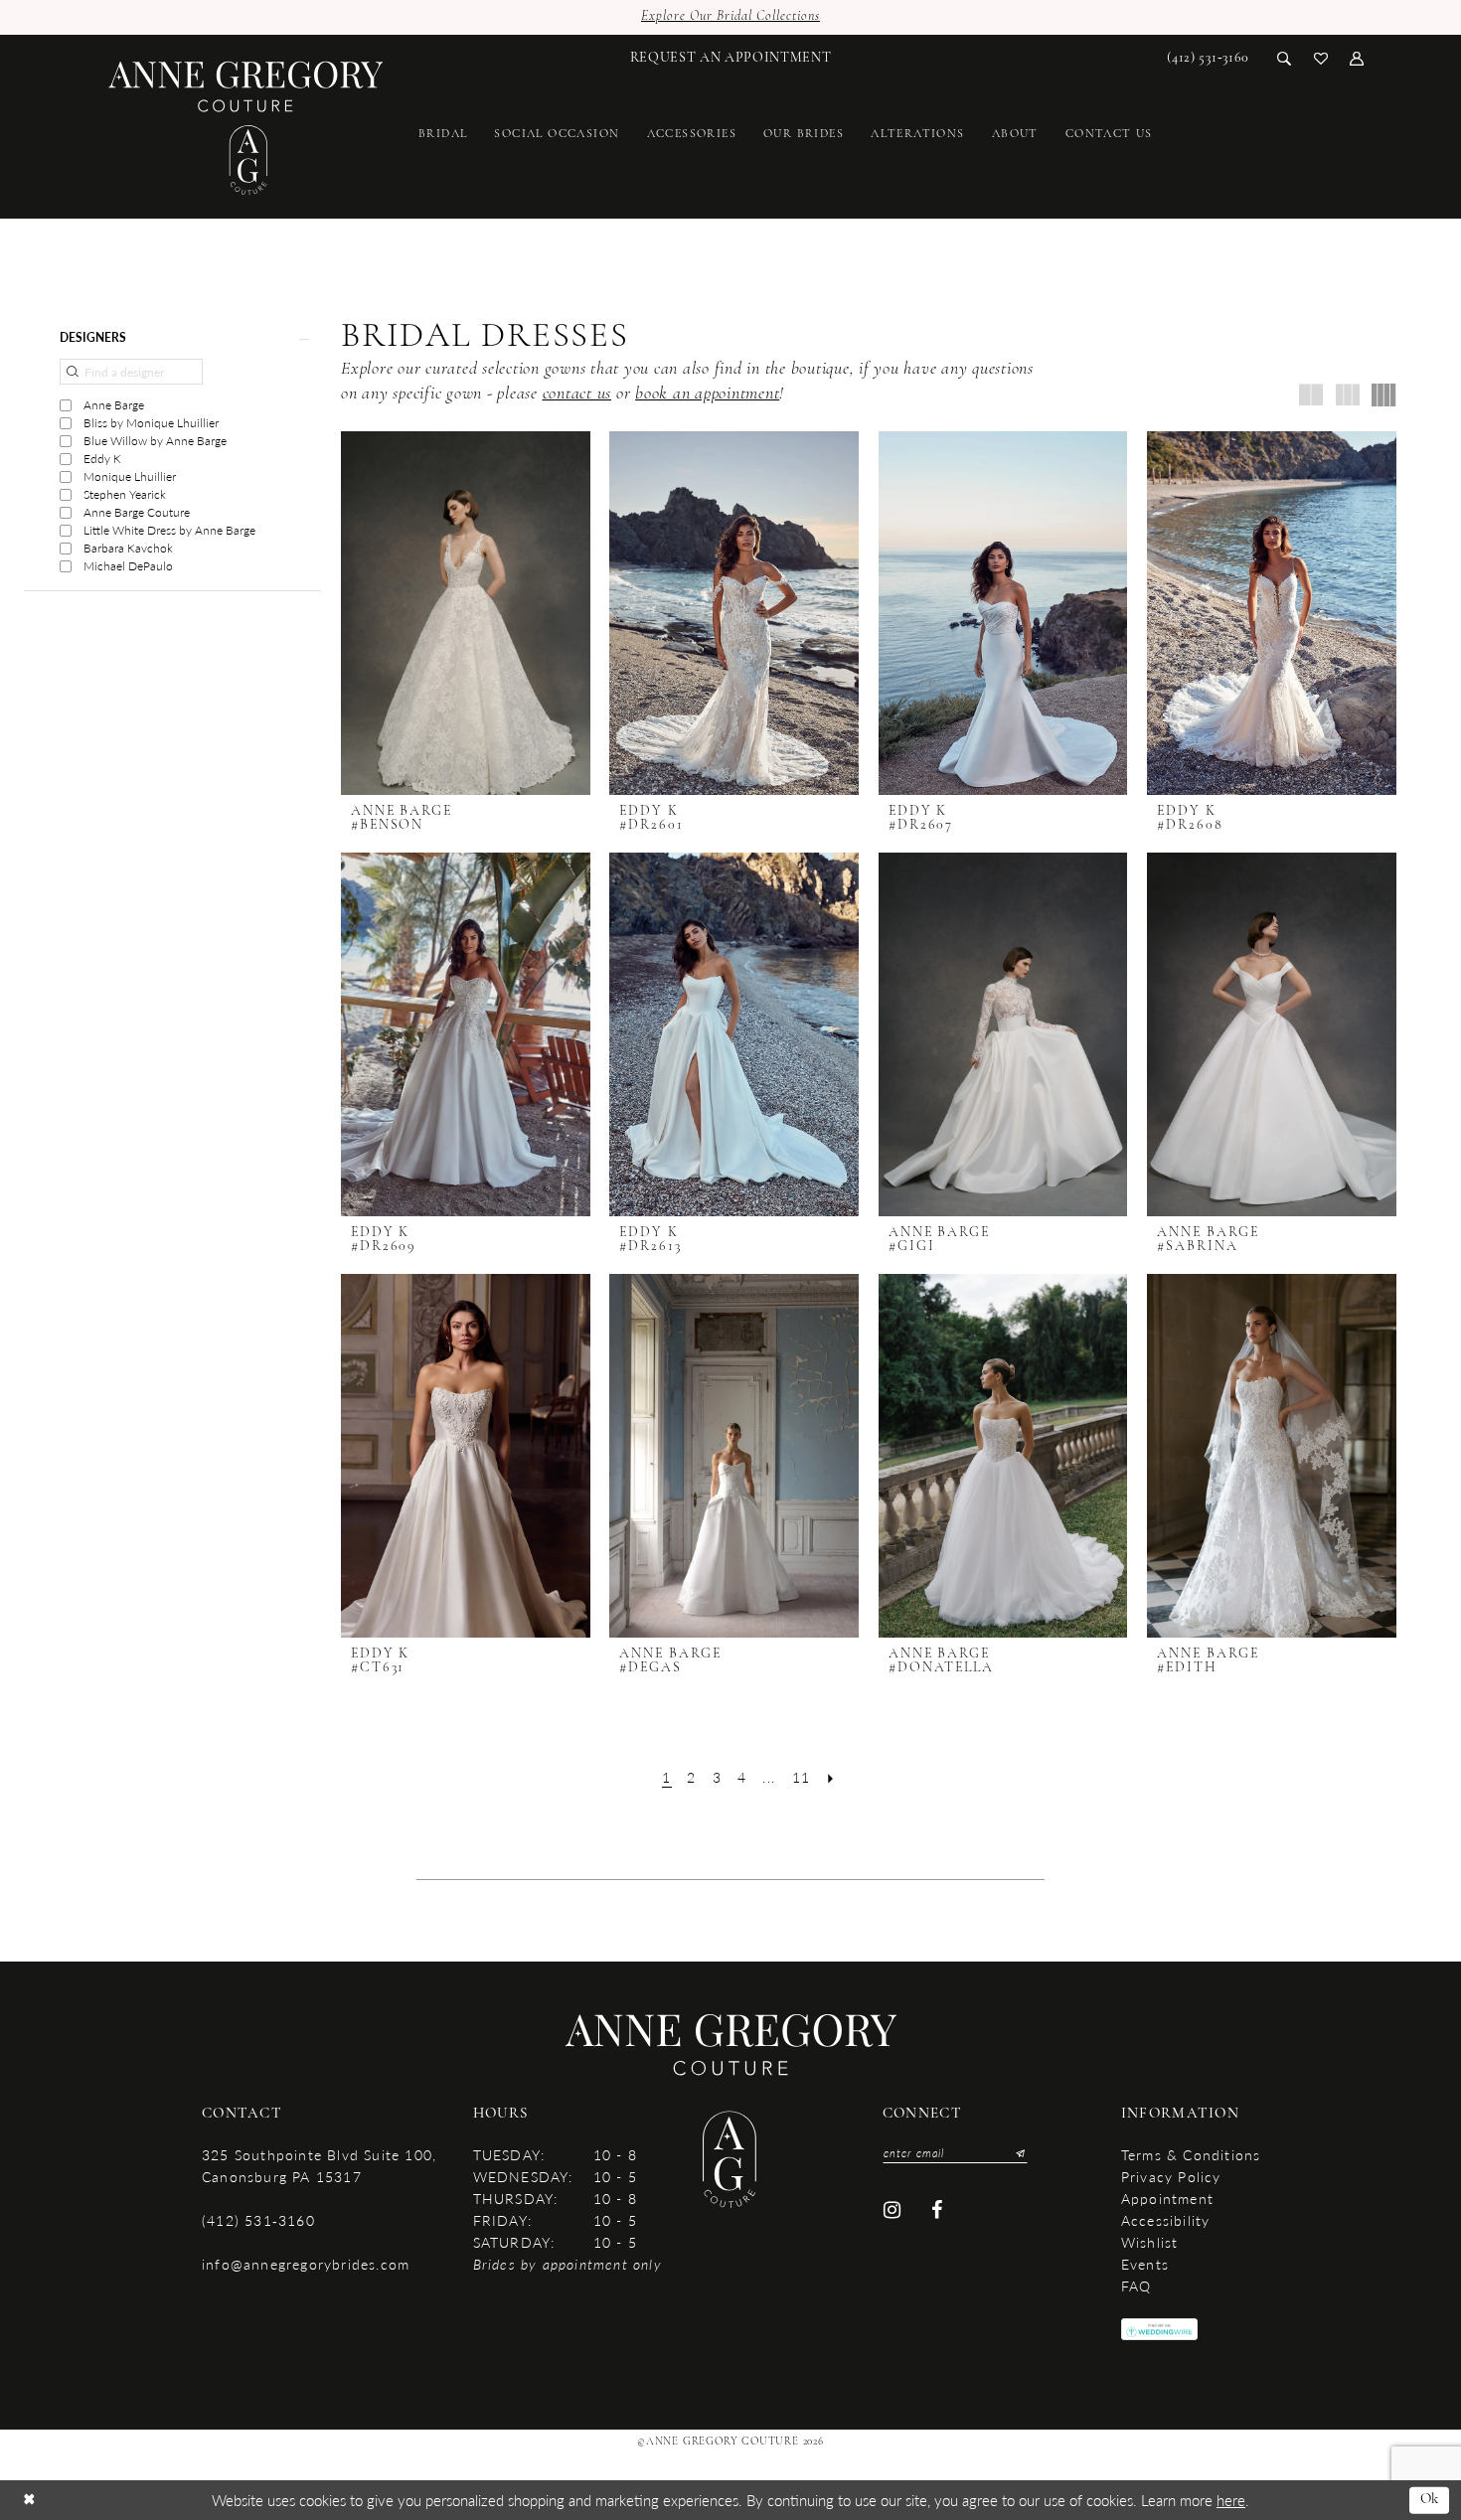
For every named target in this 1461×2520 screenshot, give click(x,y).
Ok (1430, 2500)
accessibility (1166, 2220)
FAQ (1136, 2285)
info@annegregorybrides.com (306, 2264)
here (1231, 2500)
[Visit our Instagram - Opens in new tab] (892, 2210)
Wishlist (1150, 2242)
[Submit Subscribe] (1016, 2153)
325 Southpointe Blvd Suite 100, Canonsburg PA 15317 (319, 2165)
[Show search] (1285, 57)
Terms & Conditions (1191, 2154)
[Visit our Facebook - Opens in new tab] (938, 2210)
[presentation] (466, 613)
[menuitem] (731, 58)
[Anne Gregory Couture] (246, 129)
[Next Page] (831, 1777)
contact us (577, 394)
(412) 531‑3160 (258, 2220)
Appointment (1167, 2198)
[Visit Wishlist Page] (1321, 57)
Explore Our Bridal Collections (730, 16)
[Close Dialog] (29, 2501)
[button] (1357, 57)
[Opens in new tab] (1159, 2328)
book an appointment (707, 394)
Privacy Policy (1171, 2176)
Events (1145, 2264)
